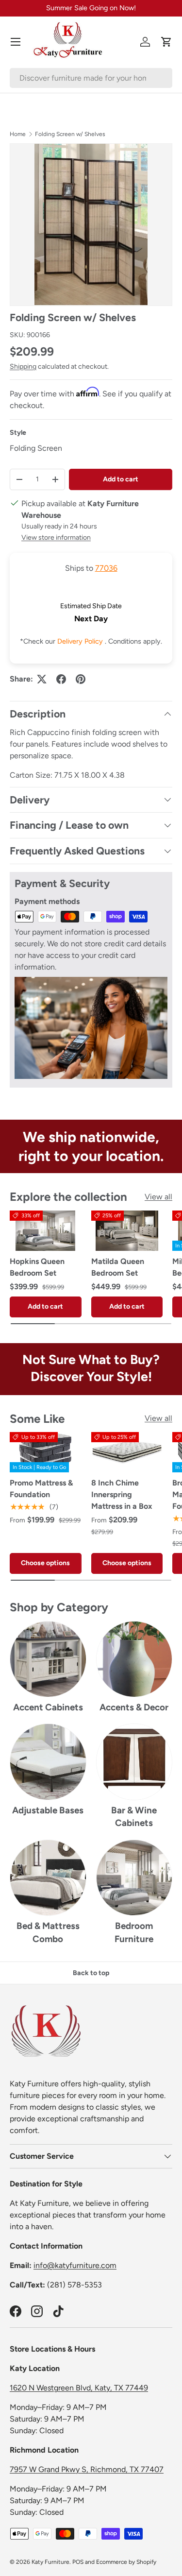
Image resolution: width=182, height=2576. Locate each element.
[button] (166, 42)
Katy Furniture (50, 2562)
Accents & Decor (134, 1707)
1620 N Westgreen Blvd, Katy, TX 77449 (79, 2388)
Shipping (23, 367)
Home (18, 134)
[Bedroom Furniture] (134, 1878)
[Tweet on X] (42, 679)
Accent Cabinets (48, 1707)
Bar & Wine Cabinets (134, 1817)
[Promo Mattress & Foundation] (46, 1452)
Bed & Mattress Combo (48, 1932)
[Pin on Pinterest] (81, 679)
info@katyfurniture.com (75, 2265)
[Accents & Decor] (134, 1659)
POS (78, 2562)
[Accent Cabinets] (48, 1659)
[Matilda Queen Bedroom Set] (127, 1231)
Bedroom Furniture (134, 1932)
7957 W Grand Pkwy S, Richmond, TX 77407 (87, 2469)
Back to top (91, 1973)
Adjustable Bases (48, 1810)
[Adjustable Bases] (48, 1762)
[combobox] (91, 78)
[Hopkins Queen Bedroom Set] (46, 1231)
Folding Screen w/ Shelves (70, 134)
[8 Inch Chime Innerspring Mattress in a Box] (127, 1452)
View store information (56, 537)
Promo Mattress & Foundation (41, 1489)
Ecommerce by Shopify (126, 2562)
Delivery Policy (81, 641)
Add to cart (121, 479)
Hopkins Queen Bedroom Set (37, 1267)
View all (158, 1197)
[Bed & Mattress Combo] (48, 1878)
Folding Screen (36, 448)
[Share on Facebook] (61, 679)
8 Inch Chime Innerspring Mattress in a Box (122, 1494)
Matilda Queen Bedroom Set (118, 1267)
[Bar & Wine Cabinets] (134, 1762)
